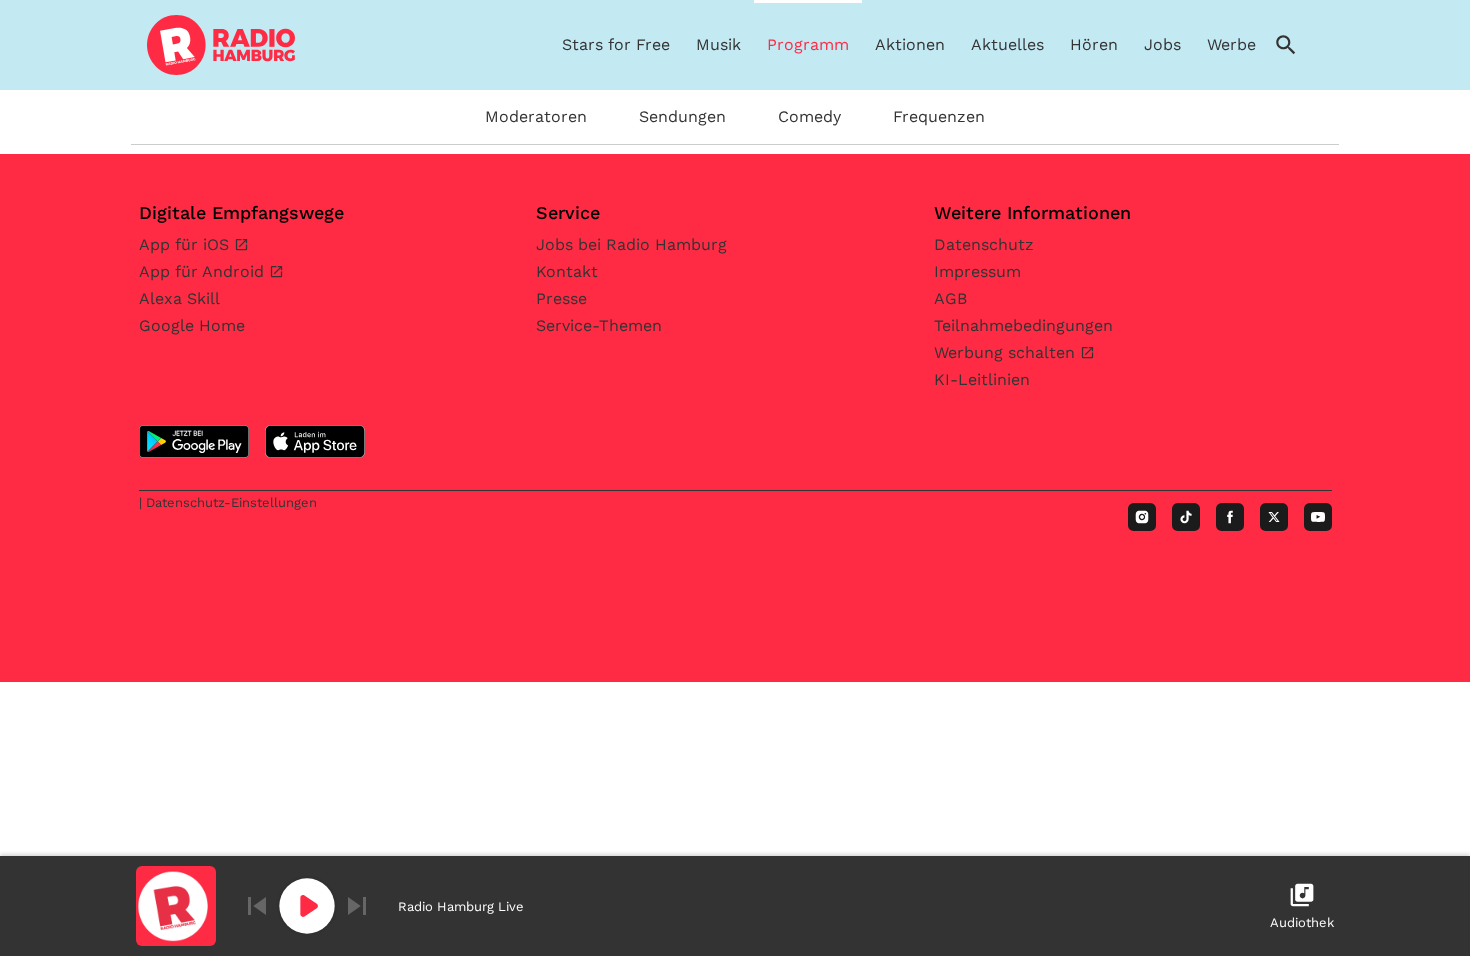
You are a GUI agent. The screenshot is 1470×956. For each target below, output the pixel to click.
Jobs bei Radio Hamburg (631, 244)
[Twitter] (1274, 517)
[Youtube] (1318, 517)
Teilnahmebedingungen (1023, 325)
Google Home (192, 325)
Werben (1236, 44)
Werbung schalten (1007, 352)
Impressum (977, 271)
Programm (808, 44)
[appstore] (315, 441)
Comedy (809, 116)
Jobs (1162, 44)
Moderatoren (536, 116)
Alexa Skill (179, 298)
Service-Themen (599, 325)
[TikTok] (1186, 517)
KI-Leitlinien (982, 379)
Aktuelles (1007, 44)
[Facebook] (1230, 517)
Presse (561, 298)
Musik (718, 44)
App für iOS (186, 244)
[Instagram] (1142, 517)
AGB (950, 298)
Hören (1094, 44)
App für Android (204, 271)
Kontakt (567, 271)
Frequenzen (939, 116)
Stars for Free (616, 44)
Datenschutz (984, 244)
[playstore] (194, 441)
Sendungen (682, 116)
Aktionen (910, 44)
